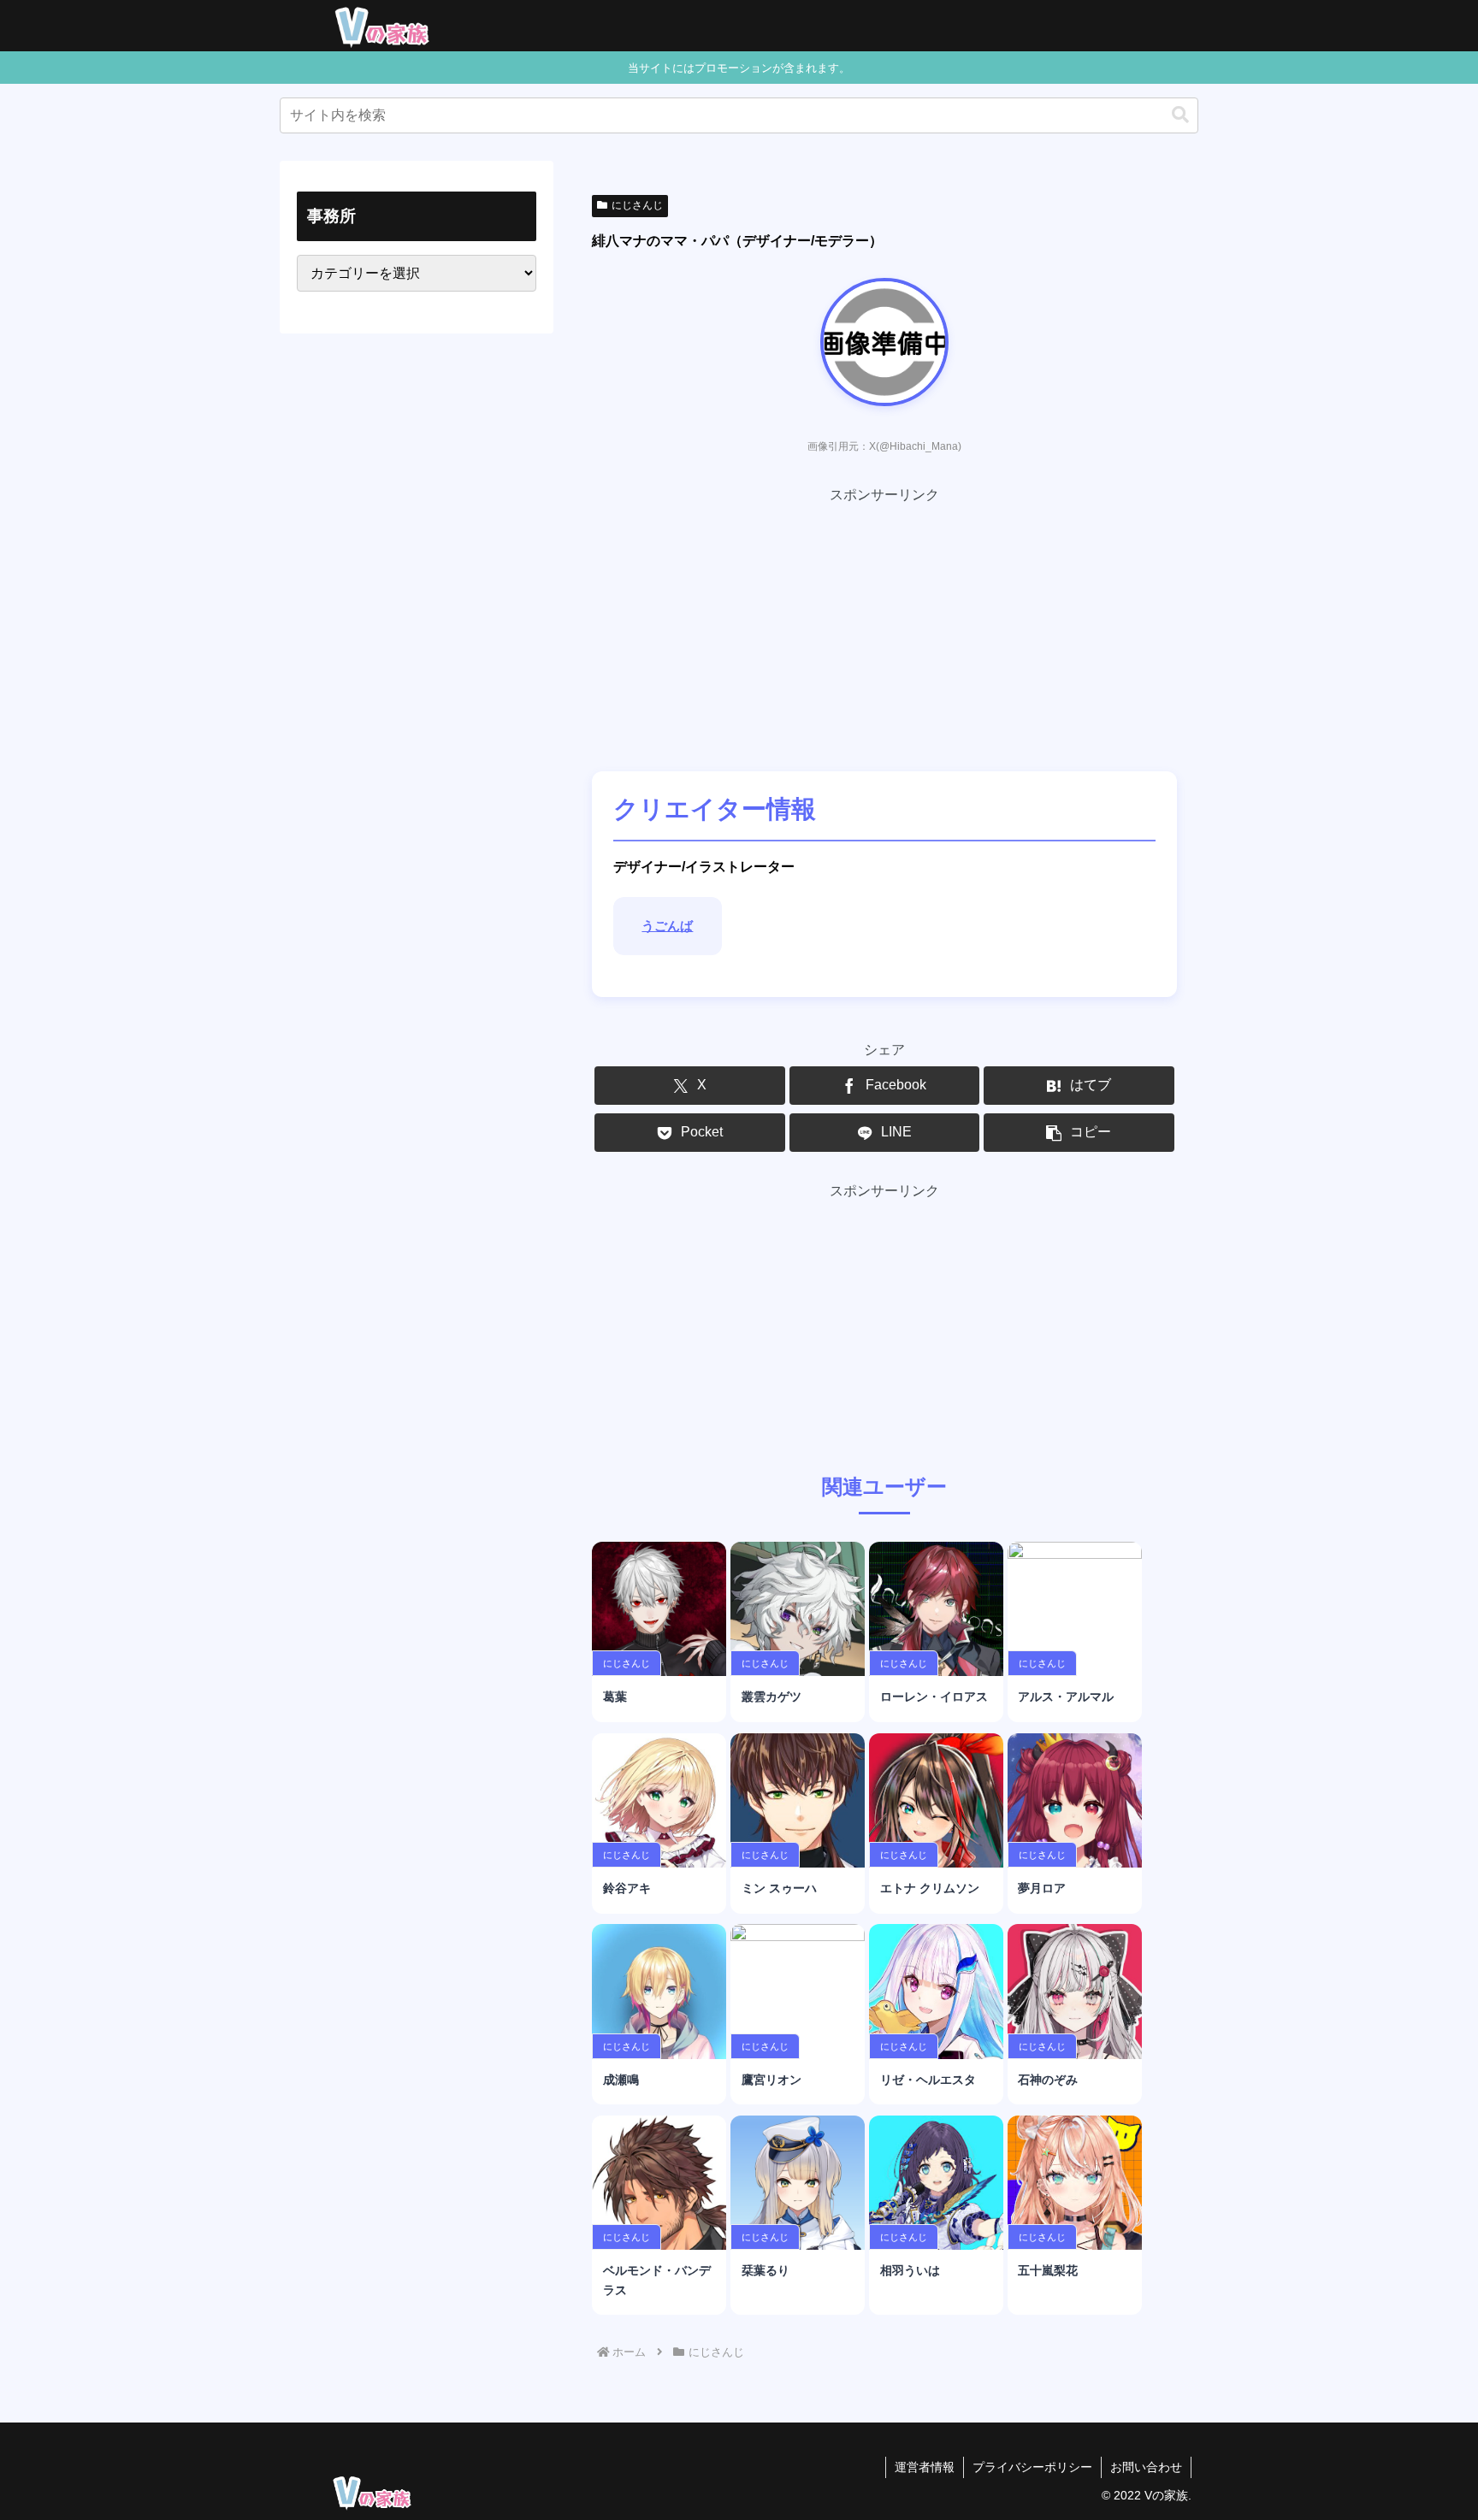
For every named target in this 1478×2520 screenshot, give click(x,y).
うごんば (667, 926)
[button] (1180, 115)
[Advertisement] (884, 628)
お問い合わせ (1146, 2467)
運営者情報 (925, 2467)
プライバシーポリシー (1032, 2467)
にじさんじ (637, 205)
